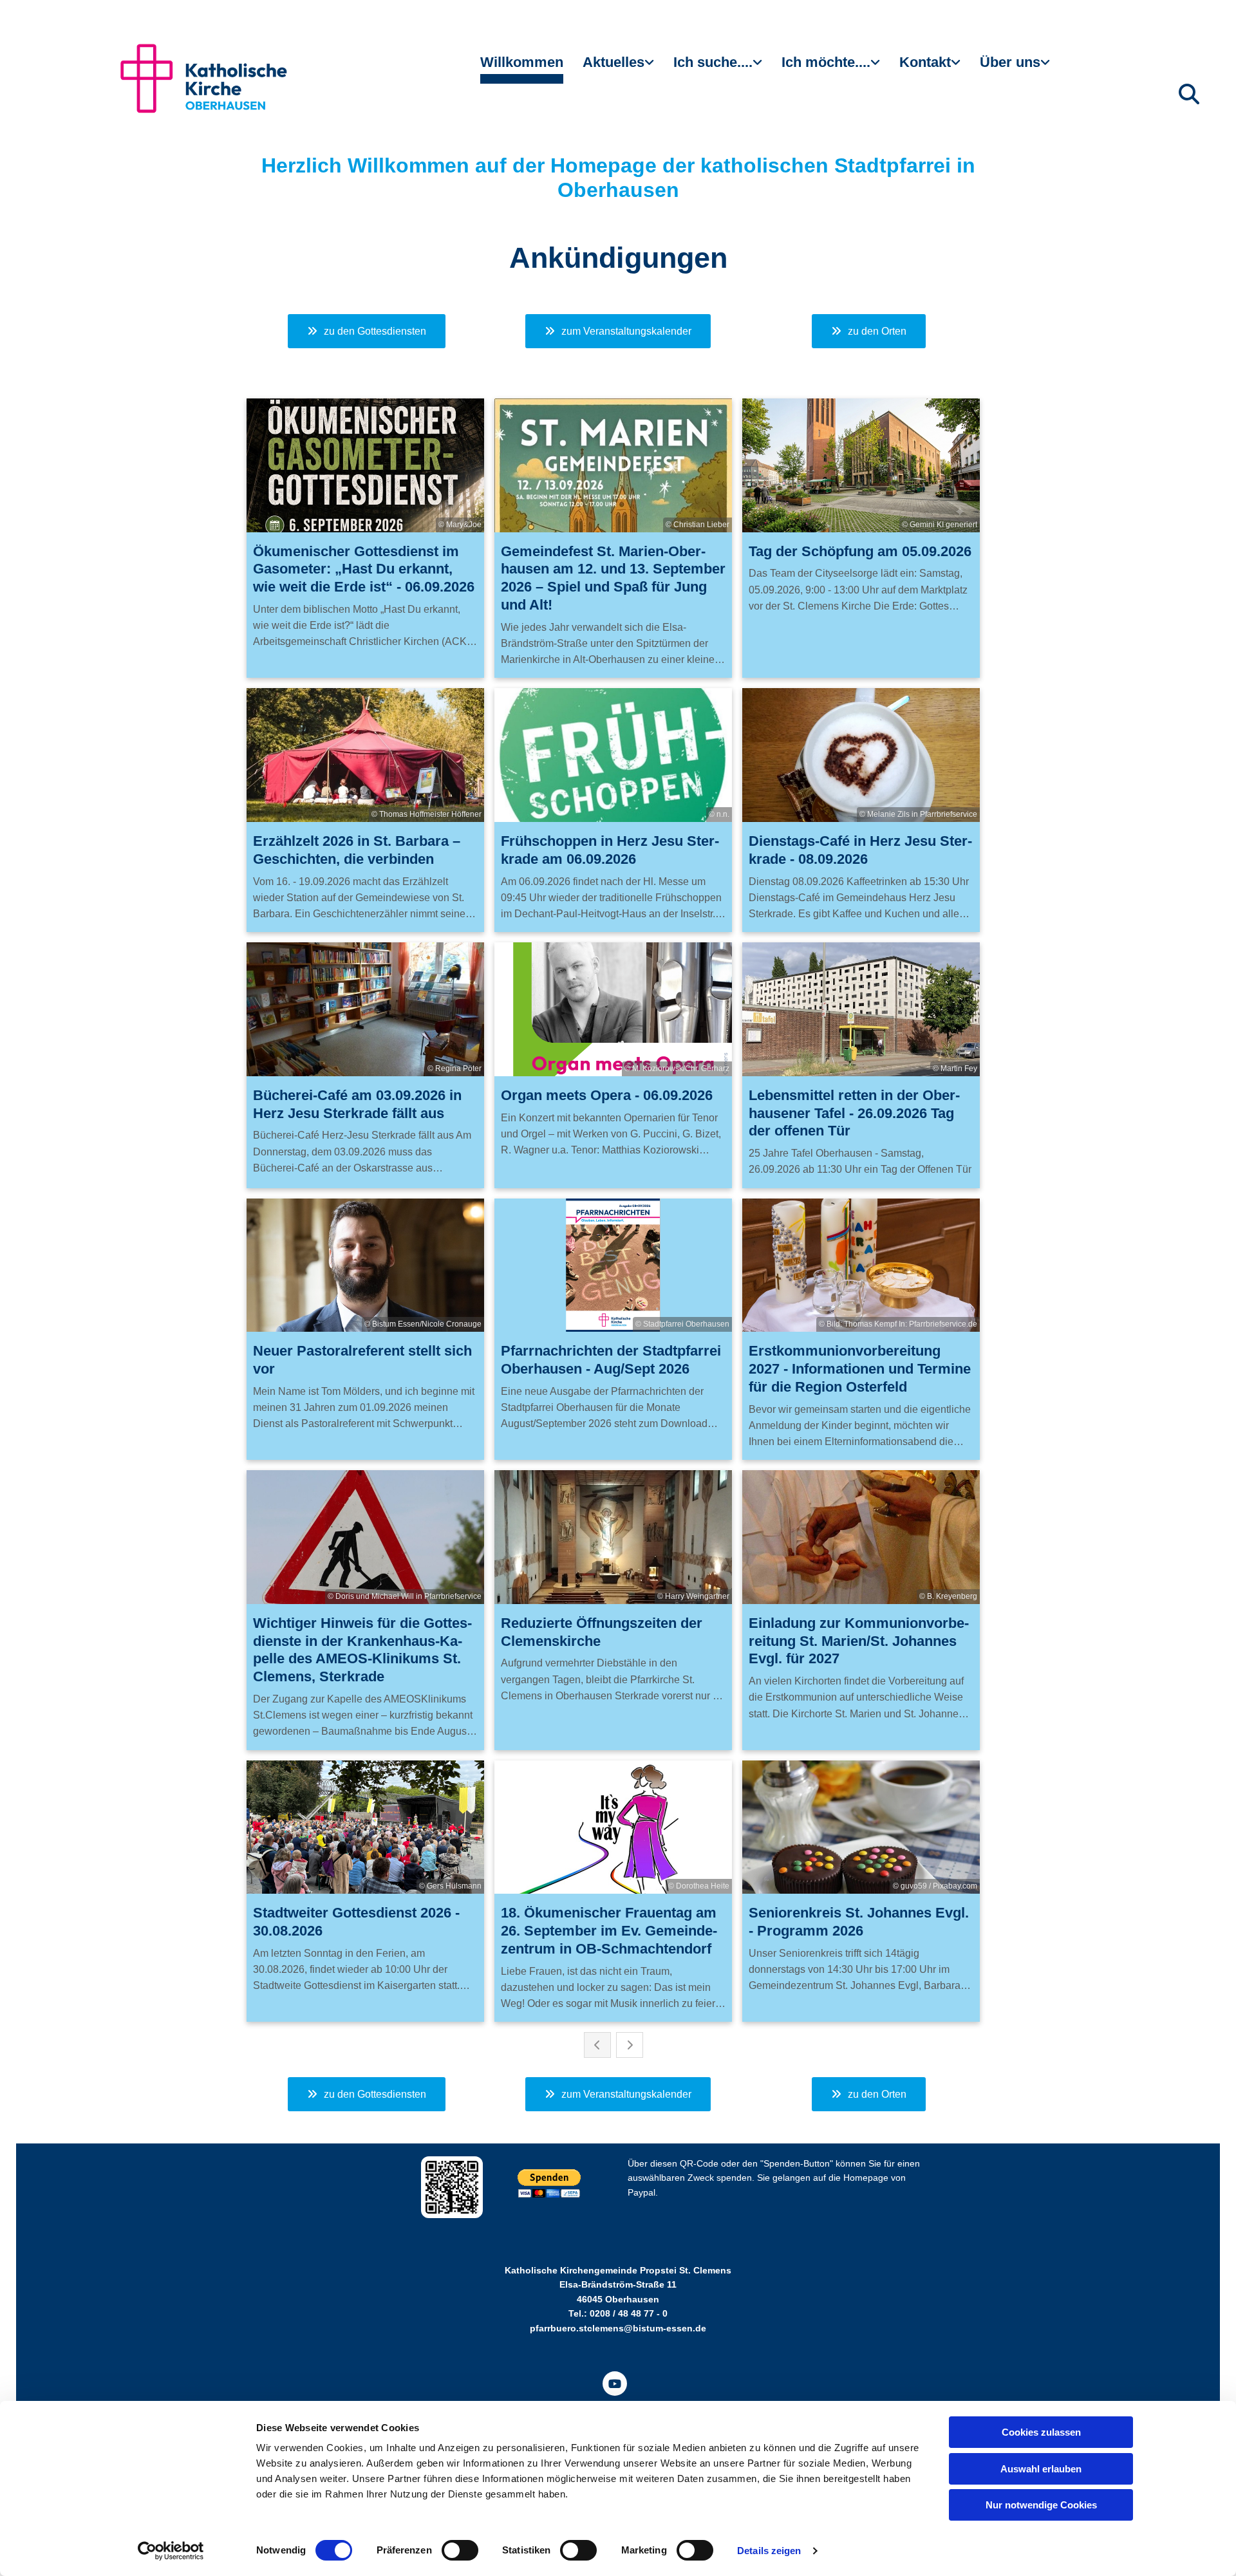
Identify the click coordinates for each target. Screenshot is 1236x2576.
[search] (1189, 94)
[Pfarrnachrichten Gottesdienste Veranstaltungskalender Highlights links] (651, 68)
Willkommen (522, 62)
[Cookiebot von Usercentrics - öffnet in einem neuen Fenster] (171, 2551)
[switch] (460, 2550)
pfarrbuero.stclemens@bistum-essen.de (618, 2328)
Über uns (1010, 62)
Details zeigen (769, 2551)
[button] (367, 331)
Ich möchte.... (826, 62)
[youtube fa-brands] (615, 2384)
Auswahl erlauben (1041, 2469)
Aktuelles (613, 62)
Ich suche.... (713, 62)
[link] (618, 68)
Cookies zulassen (1041, 2432)
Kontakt (925, 62)
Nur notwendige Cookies (1041, 2505)
